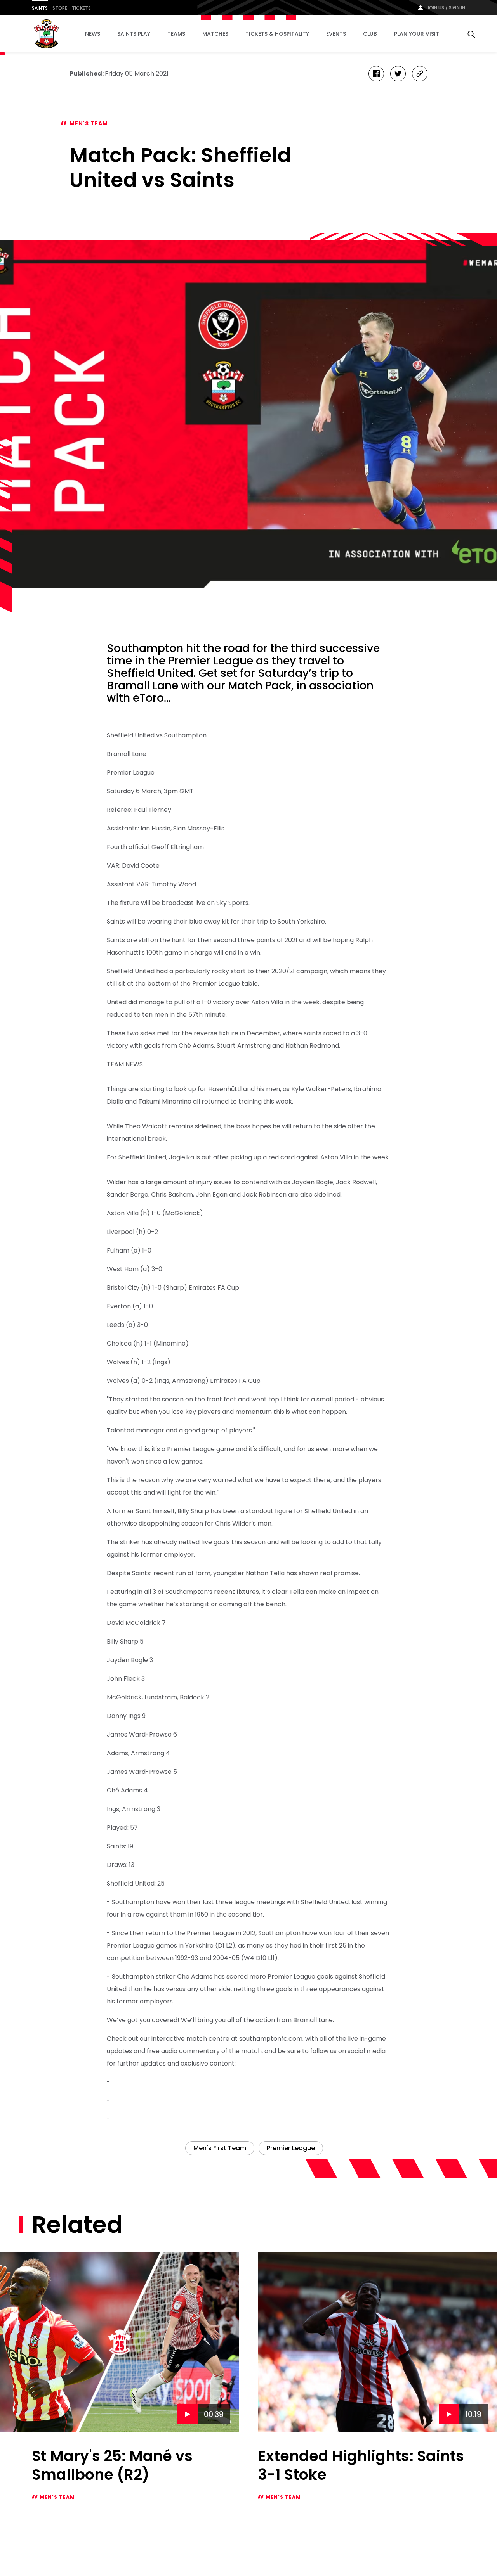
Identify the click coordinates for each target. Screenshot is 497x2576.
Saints (40, 8)
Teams (176, 34)
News (93, 34)
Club (370, 34)
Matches (215, 34)
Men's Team (89, 123)
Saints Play (134, 34)
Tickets (81, 8)
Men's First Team (220, 2148)
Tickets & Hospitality (277, 34)
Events (336, 34)
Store (60, 8)
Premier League (291, 2148)
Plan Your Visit (417, 34)
